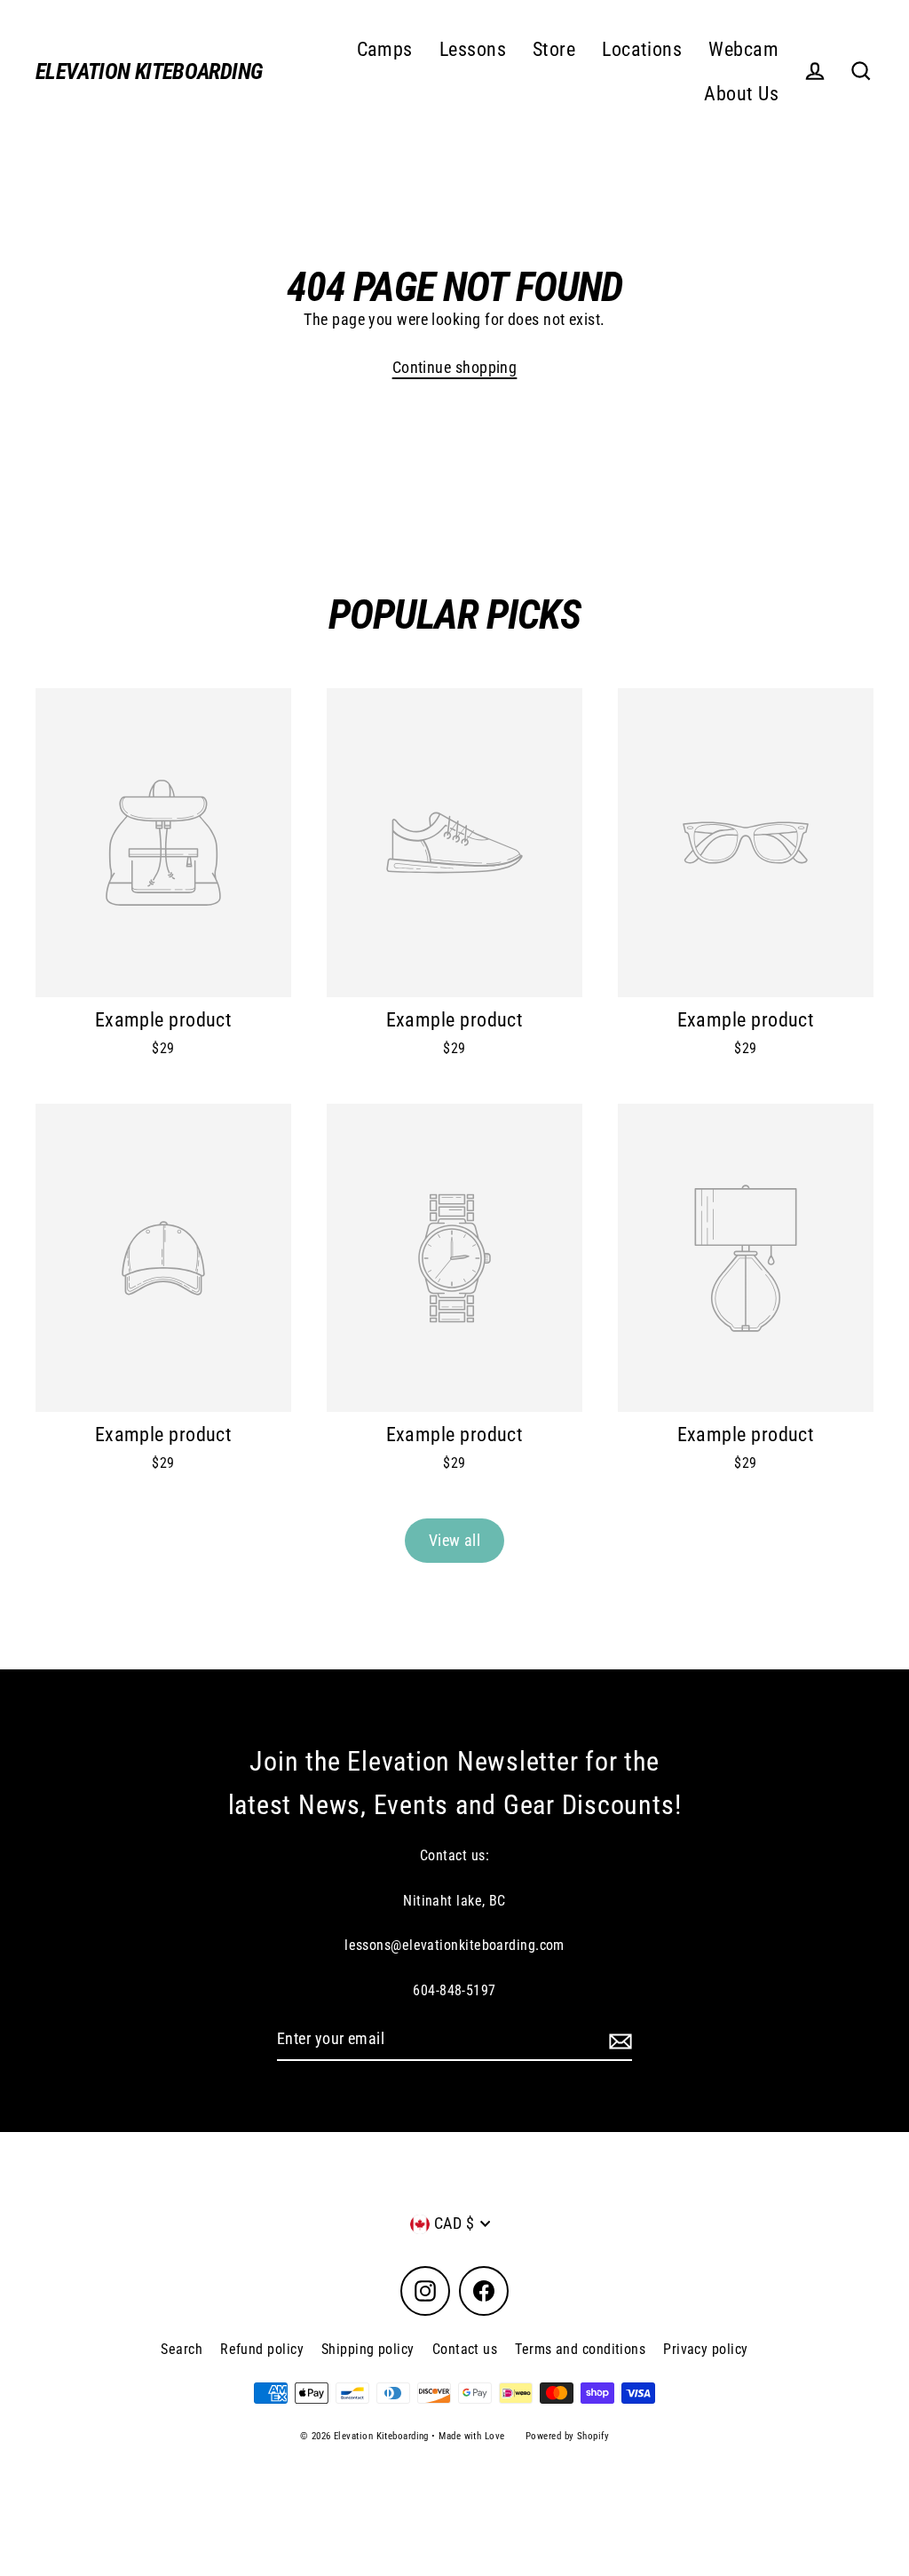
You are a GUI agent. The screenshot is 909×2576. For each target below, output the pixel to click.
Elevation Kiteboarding (149, 71)
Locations (642, 49)
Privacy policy (705, 2349)
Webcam (743, 49)
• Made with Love (468, 2436)
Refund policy (262, 2349)
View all (455, 1540)
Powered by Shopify (567, 2436)
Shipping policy (368, 2349)
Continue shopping (455, 367)
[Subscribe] (618, 2040)
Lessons (473, 49)
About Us (741, 94)
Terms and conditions (580, 2349)
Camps (385, 49)
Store (554, 49)
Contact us (465, 2349)
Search (182, 2349)
